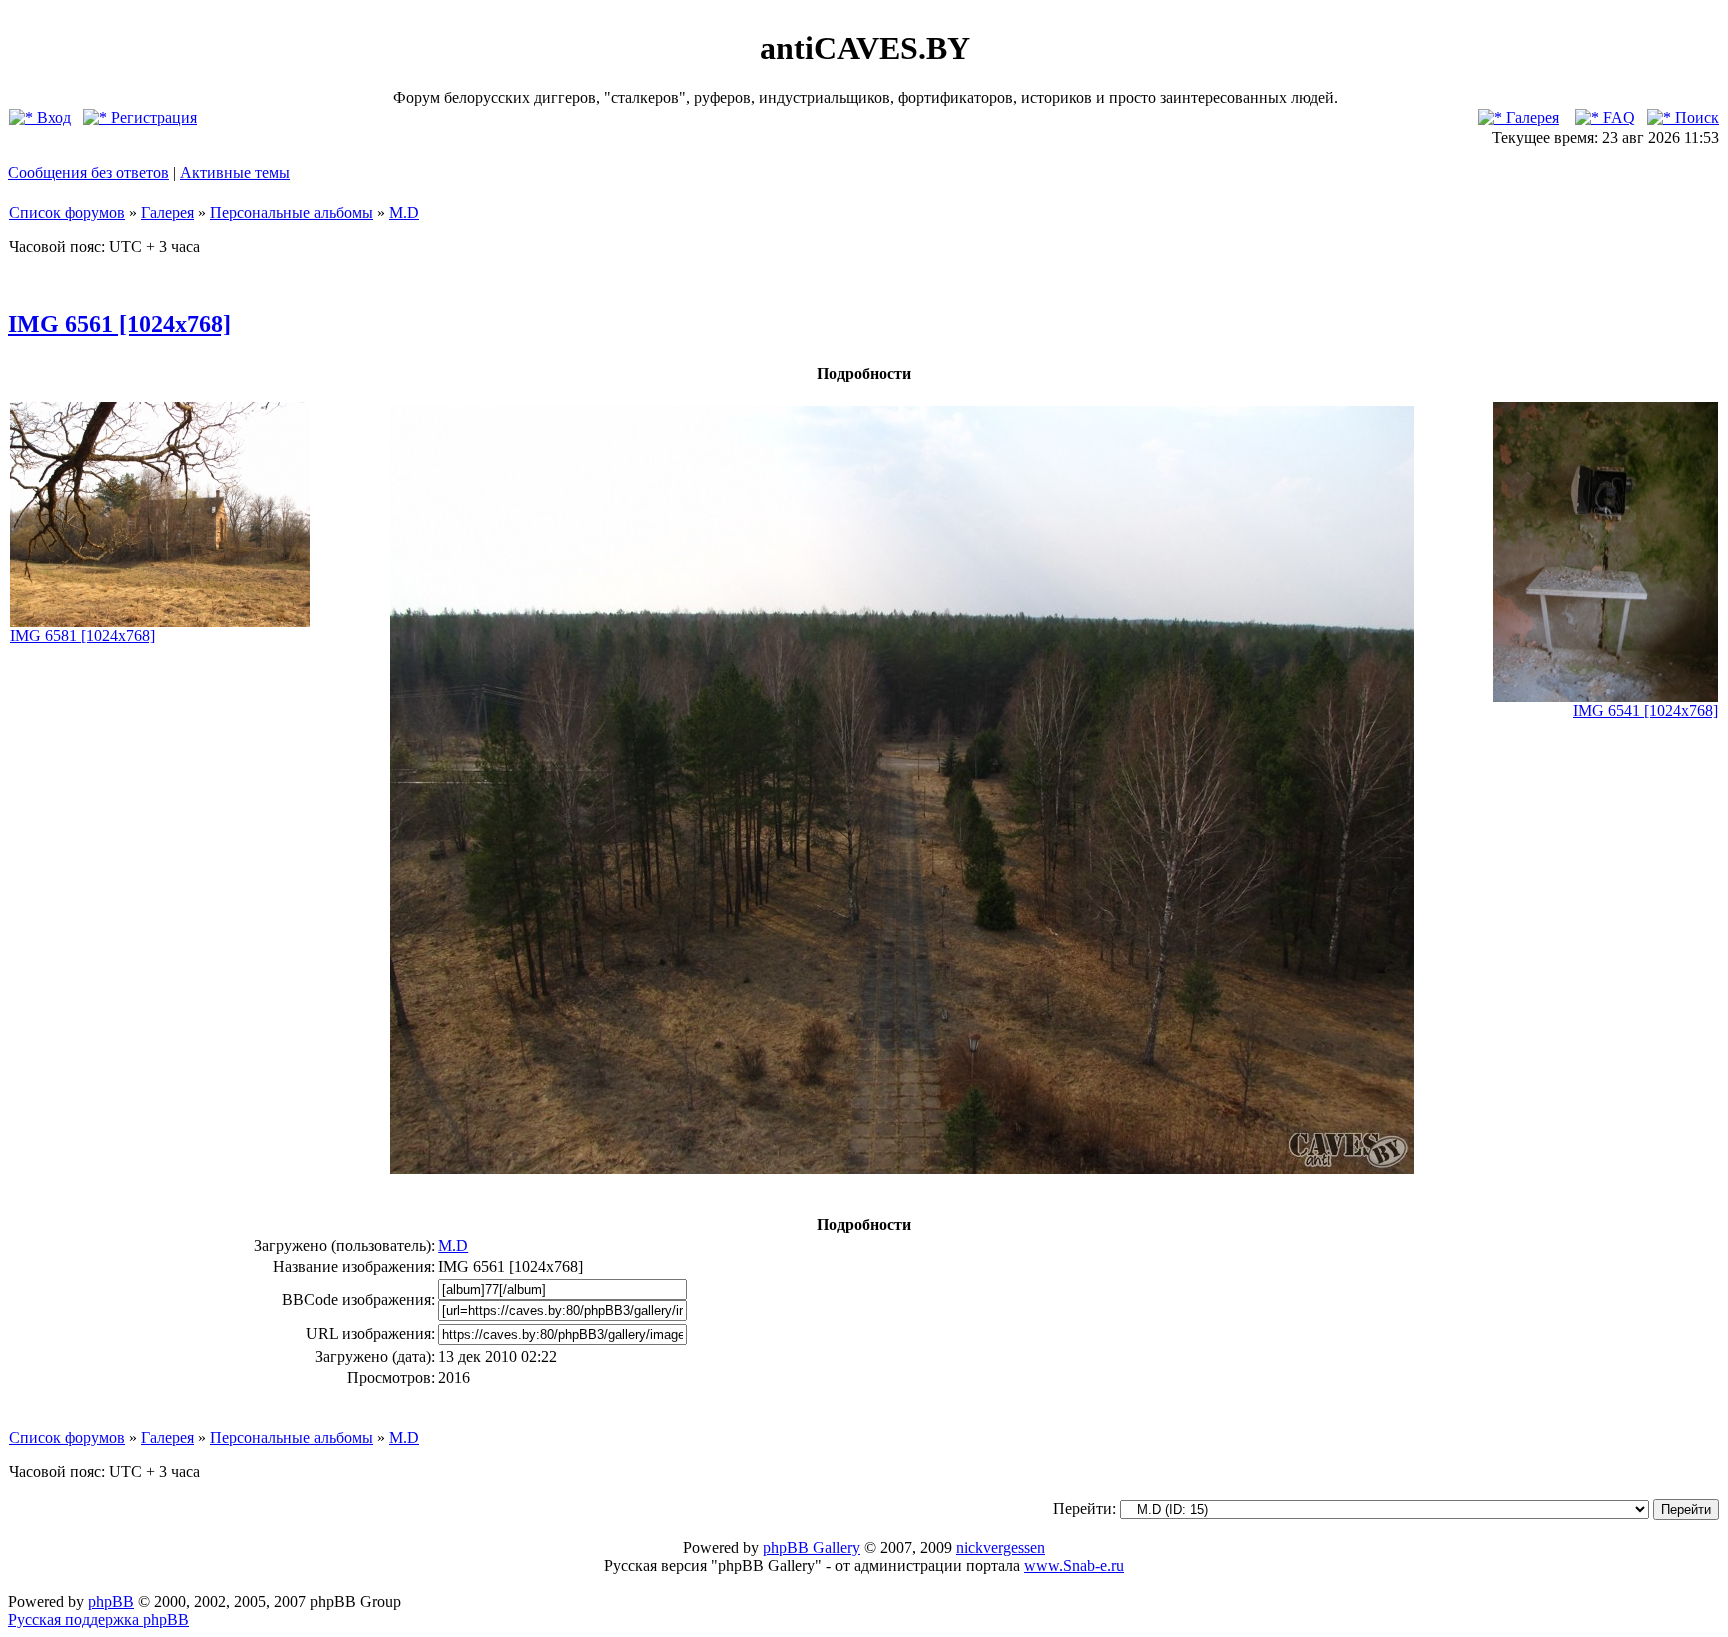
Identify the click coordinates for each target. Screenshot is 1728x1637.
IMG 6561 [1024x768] (119, 324)
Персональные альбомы (291, 212)
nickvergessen (1000, 1547)
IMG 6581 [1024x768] (82, 635)
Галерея (1530, 117)
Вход (52, 117)
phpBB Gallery (811, 1547)
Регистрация (152, 117)
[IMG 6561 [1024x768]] (902, 1168)
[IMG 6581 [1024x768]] (160, 621)
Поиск (1695, 117)
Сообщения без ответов (88, 172)
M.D (404, 212)
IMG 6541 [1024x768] (1645, 710)
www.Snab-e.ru (1074, 1565)
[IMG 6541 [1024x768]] (1605, 696)
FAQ (1617, 117)
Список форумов (67, 212)
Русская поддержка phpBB (98, 1619)
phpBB (111, 1601)
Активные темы (235, 172)
